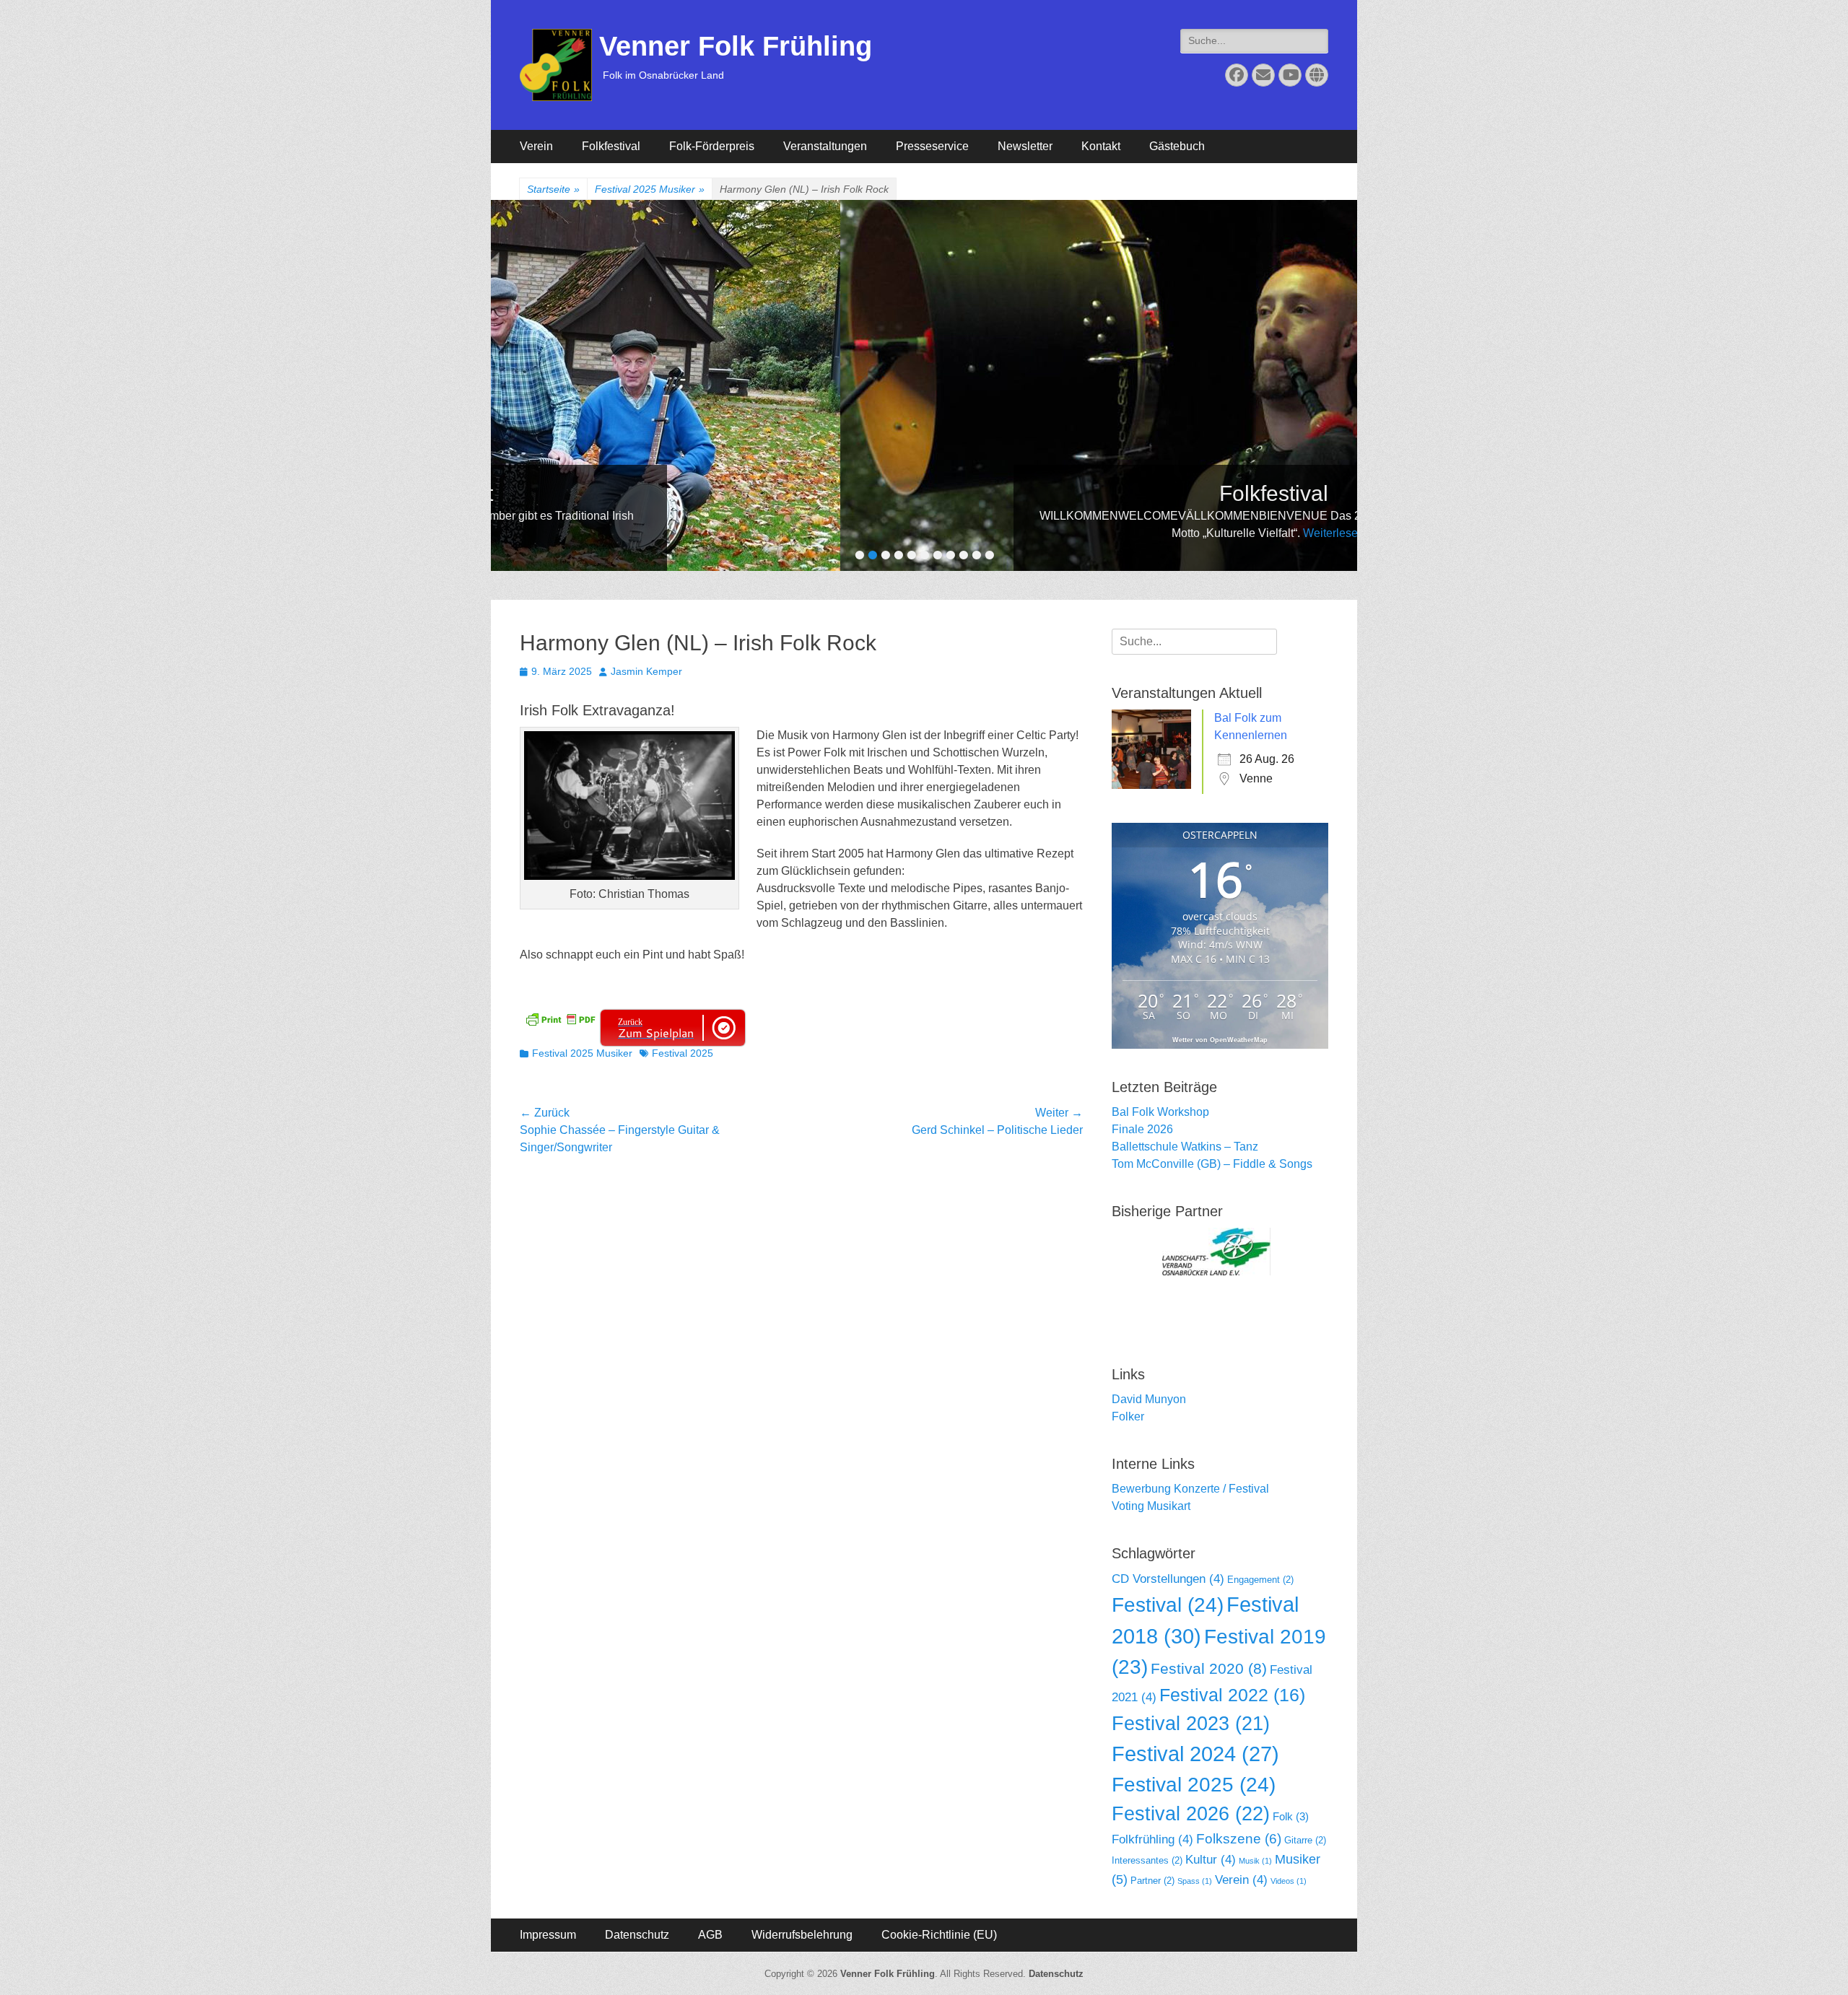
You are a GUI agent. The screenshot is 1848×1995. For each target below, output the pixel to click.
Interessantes (1147, 1860)
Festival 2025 (683, 1053)
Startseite (553, 189)
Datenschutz (637, 1935)
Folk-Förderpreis (712, 146)
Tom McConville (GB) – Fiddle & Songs (1212, 1164)
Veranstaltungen (825, 146)
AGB (710, 1935)
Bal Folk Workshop (1160, 1112)
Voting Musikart (1151, 1506)
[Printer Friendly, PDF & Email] (560, 1018)
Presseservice (932, 146)
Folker (1128, 1416)
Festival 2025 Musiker (650, 189)
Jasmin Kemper (646, 671)
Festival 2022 (1232, 1695)
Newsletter (1025, 146)
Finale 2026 (1142, 1129)
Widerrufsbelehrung (802, 1935)
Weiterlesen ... (1021, 533)
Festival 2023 (1191, 1724)
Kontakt (1101, 146)
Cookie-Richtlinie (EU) (939, 1935)
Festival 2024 (1195, 1754)
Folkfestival (611, 146)
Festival (1168, 1605)
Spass (1195, 1881)
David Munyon (1149, 1399)
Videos (1289, 1881)
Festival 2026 (1191, 1813)
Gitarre (1305, 1840)
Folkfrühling (1152, 1839)
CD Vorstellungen (1168, 1579)
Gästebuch (1177, 146)
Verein (536, 146)
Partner (1152, 1881)
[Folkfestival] (956, 385)
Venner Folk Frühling (736, 46)
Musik (1255, 1861)
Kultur (1211, 1860)
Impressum (548, 1935)
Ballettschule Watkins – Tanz (1185, 1147)
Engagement (1260, 1580)
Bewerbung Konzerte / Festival (1190, 1489)
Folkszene (1239, 1839)
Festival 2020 (1209, 1668)
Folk (1291, 1816)
